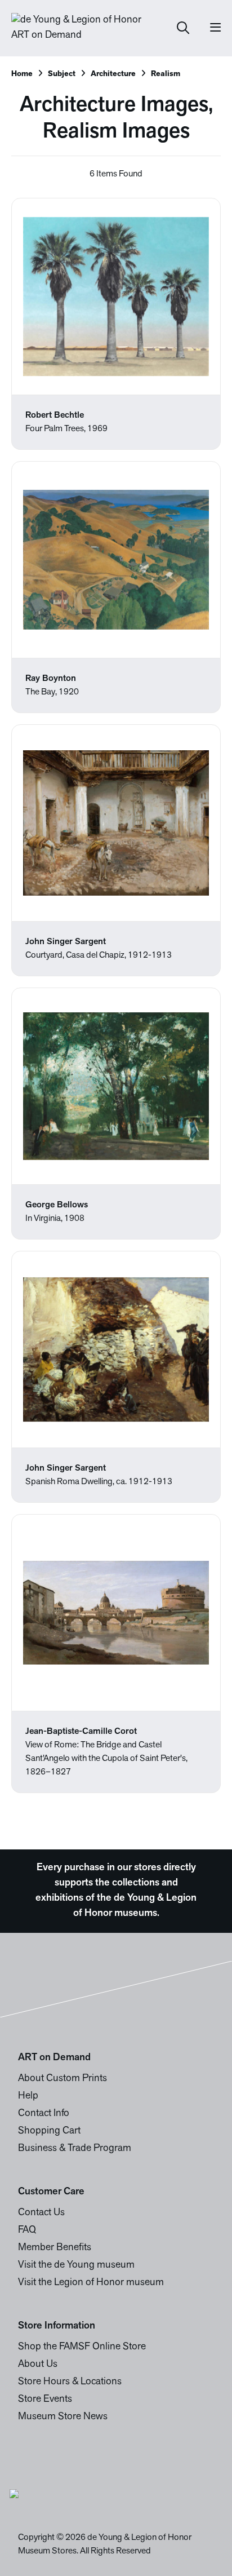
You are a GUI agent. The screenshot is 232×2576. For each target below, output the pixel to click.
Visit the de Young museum (76, 2265)
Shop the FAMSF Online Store (82, 2347)
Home (22, 74)
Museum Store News (63, 2417)
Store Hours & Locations (70, 2382)
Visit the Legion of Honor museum (91, 2283)
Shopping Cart (49, 2131)
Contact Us (41, 2213)
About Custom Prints (63, 2079)
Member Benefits (55, 2248)
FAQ (27, 2230)
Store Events (45, 2400)
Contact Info (44, 2114)
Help (28, 2096)
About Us (38, 2365)
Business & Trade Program (75, 2149)
